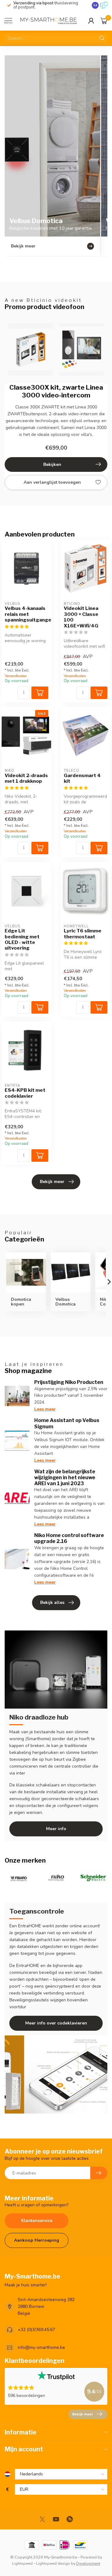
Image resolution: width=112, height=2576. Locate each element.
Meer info (56, 1829)
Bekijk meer (52, 1182)
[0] (104, 21)
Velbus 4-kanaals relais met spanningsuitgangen (26, 614)
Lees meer (45, 1409)
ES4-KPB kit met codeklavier (25, 1093)
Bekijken (52, 464)
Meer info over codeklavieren (56, 2023)
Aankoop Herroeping (37, 2240)
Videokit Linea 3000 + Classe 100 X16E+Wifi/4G (81, 617)
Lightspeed (22, 2563)
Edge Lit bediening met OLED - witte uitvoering (22, 939)
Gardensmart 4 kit (82, 778)
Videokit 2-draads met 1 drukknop (26, 778)
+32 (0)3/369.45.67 (36, 2330)
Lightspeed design (53, 2563)
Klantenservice (37, 2221)
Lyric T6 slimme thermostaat (83, 934)
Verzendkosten (16, 676)
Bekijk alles (52, 1603)
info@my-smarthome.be (41, 2347)
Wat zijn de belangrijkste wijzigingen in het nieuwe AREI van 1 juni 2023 (65, 1478)
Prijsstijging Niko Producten (69, 1382)
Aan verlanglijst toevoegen (52, 482)
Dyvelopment (88, 2563)
